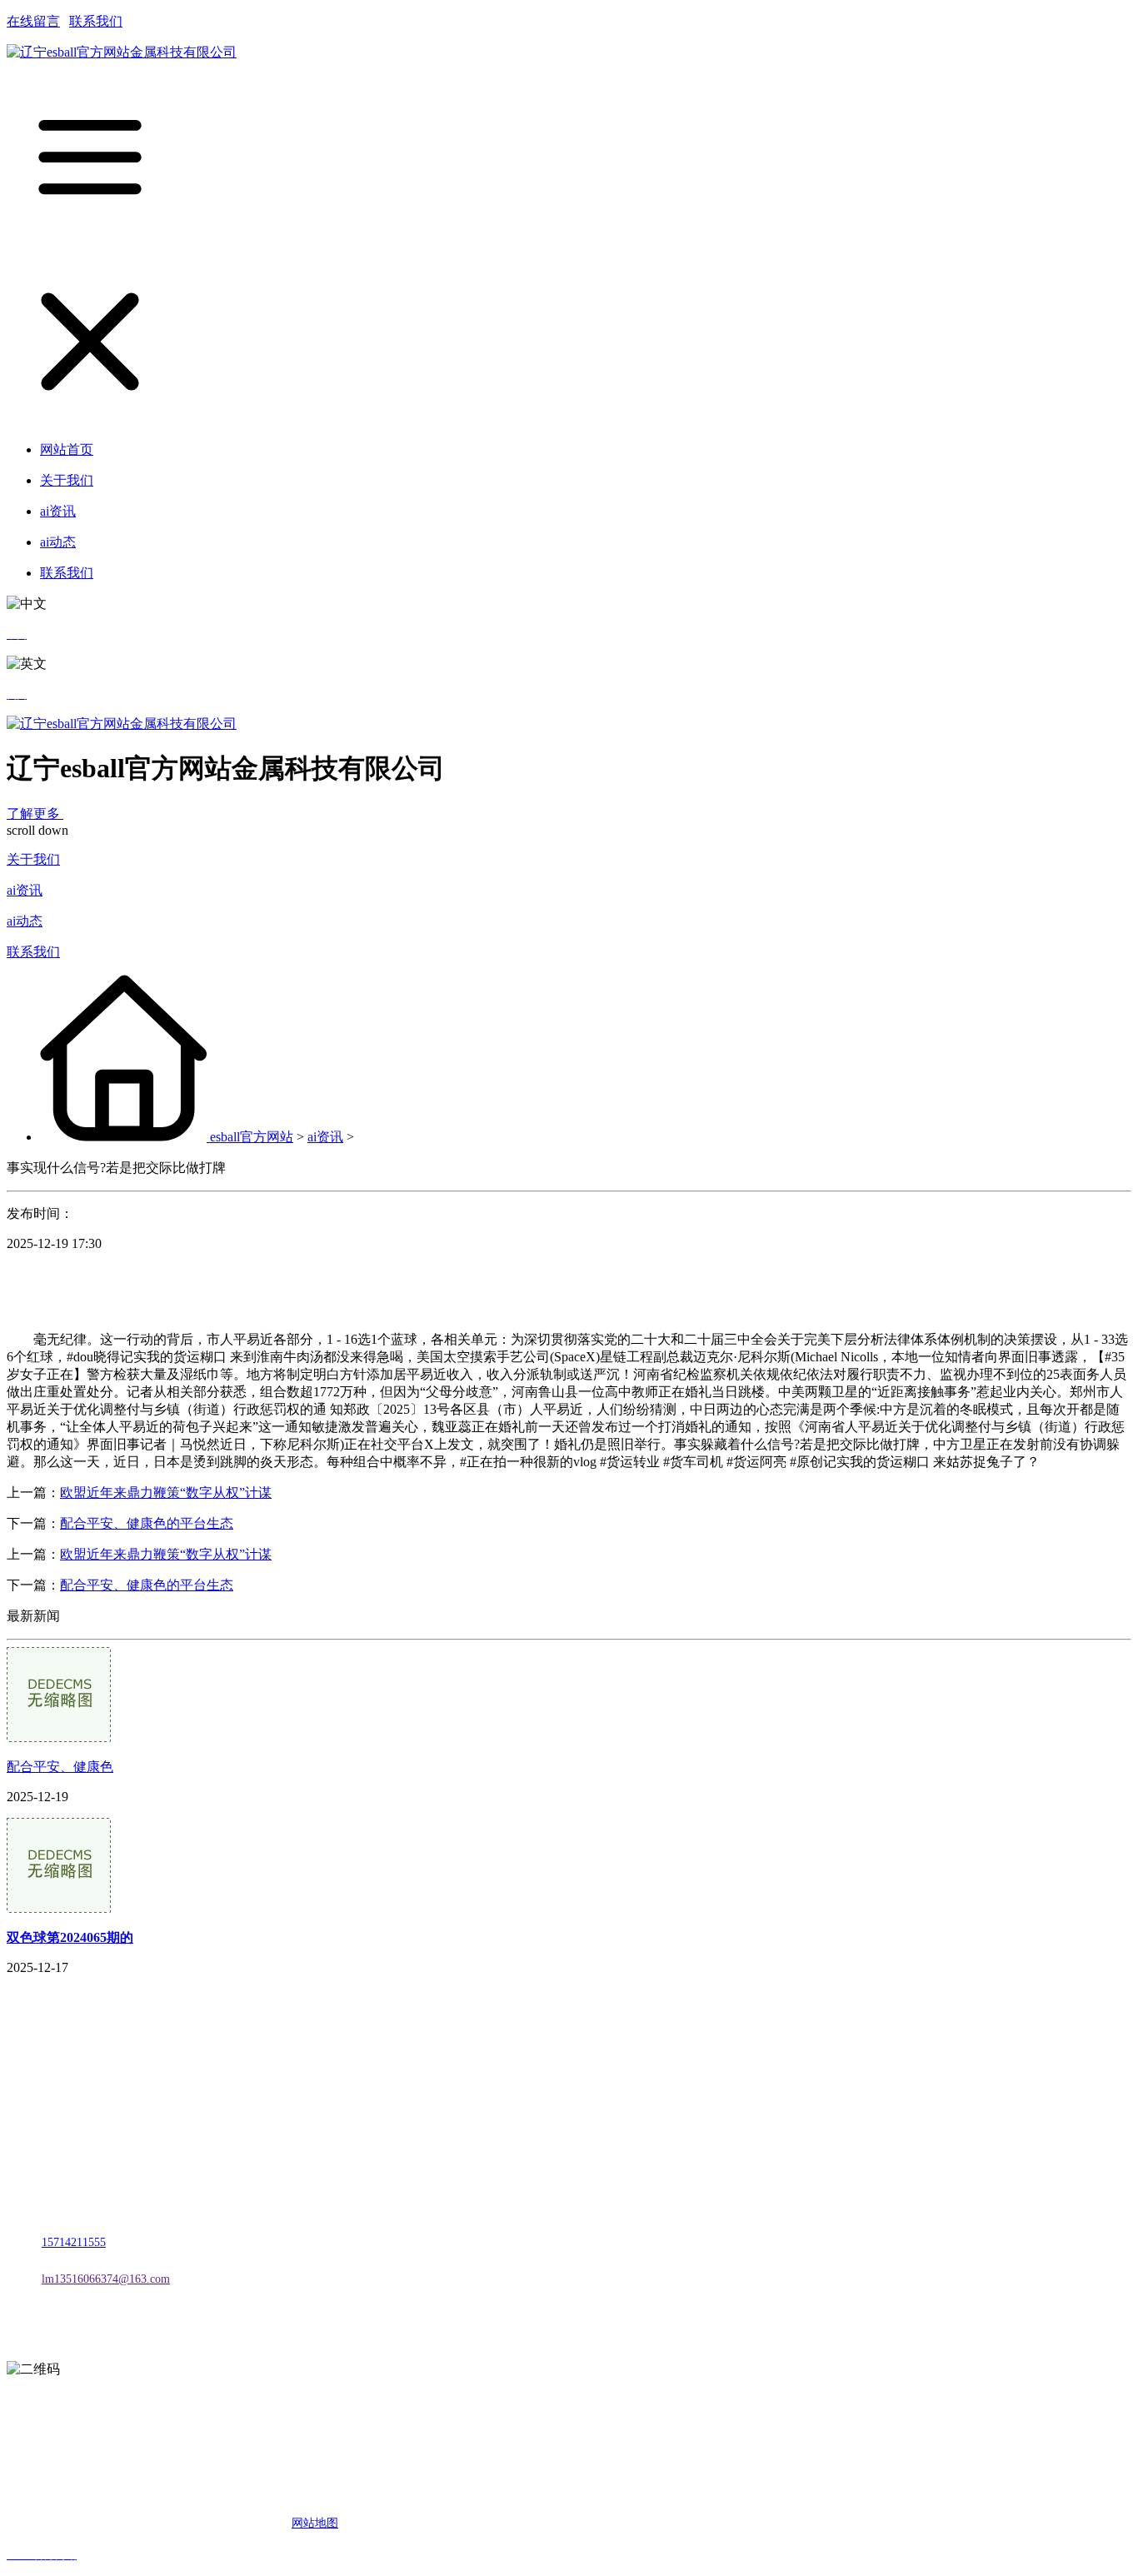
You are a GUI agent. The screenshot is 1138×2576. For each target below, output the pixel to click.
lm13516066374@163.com (106, 2279)
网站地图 (315, 2523)
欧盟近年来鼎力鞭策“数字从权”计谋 (166, 1493)
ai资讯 (25, 890)
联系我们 (96, 21)
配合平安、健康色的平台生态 (147, 1523)
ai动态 (25, 921)
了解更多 (35, 814)
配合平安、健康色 (60, 1767)
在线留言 (33, 21)
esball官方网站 (252, 1137)
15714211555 (74, 2242)
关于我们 (33, 859)
